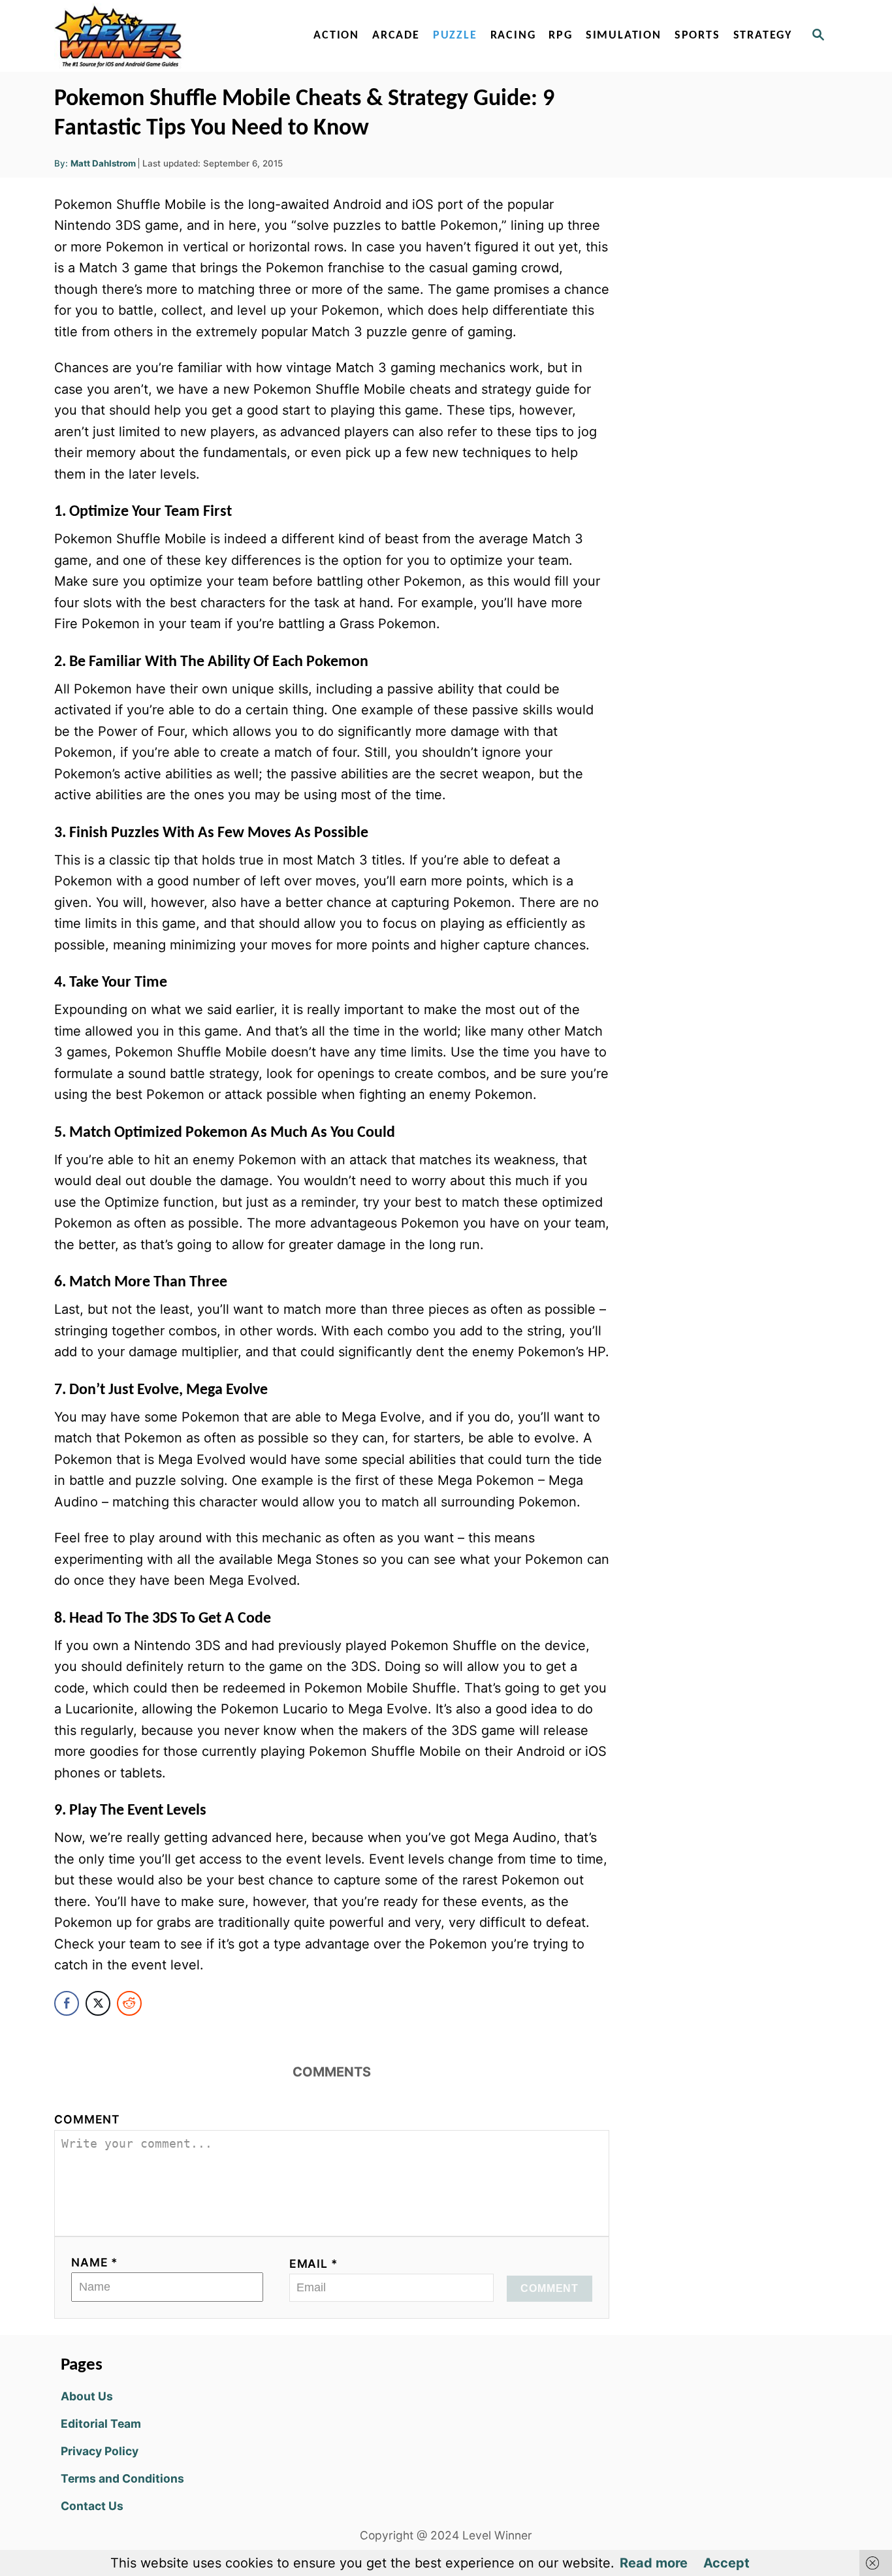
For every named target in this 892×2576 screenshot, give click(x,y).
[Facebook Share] (67, 2003)
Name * (95, 2262)
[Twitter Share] (98, 2003)
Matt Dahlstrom (103, 163)
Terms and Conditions (122, 2478)
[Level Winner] (167, 36)
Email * (314, 2264)
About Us (87, 2396)
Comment (87, 2119)
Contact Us (92, 2506)
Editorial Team (101, 2424)
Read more (654, 2563)
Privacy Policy (100, 2451)
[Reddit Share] (129, 2003)
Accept (726, 2563)
